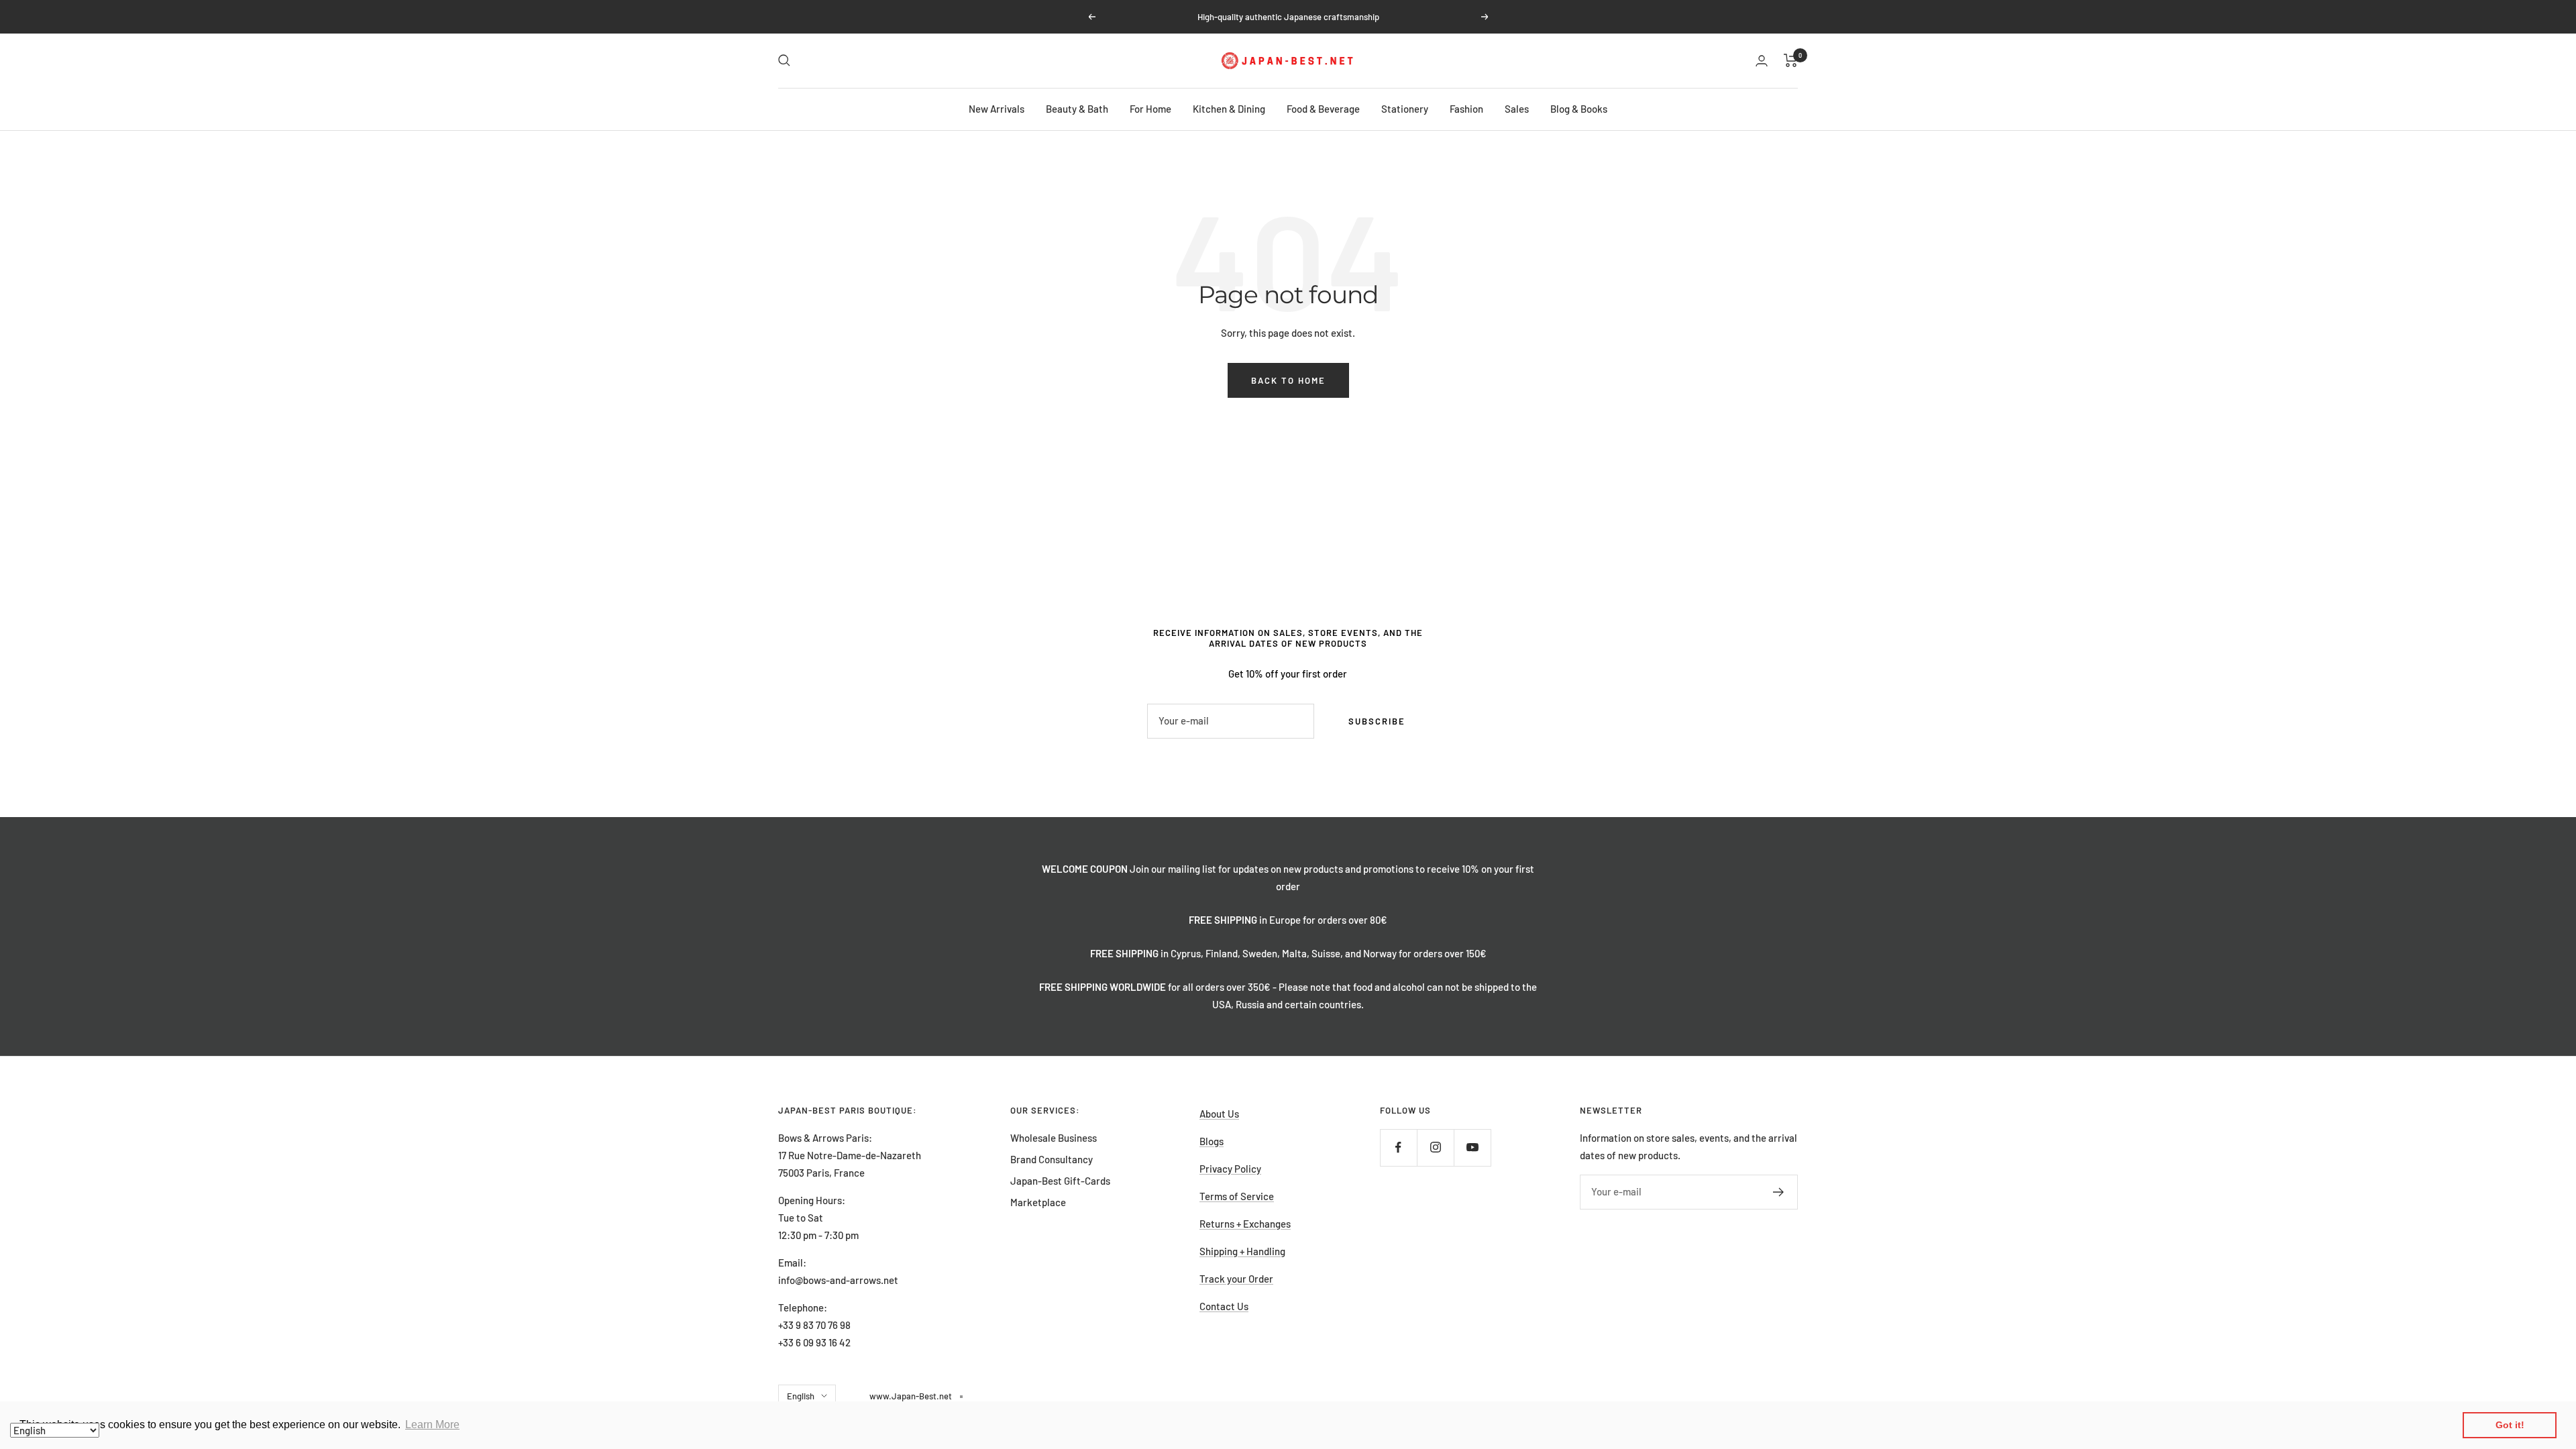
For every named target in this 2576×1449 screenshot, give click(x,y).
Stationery (1405, 109)
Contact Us (1224, 1306)
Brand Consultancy (1052, 1159)
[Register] (1779, 1192)
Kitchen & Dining (1229, 109)
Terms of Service (1237, 1196)
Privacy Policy (1230, 1169)
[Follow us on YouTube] (1472, 1147)
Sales (1517, 109)
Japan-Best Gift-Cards (1060, 1181)
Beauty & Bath (1077, 109)
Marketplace (1038, 1202)
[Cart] (1791, 60)
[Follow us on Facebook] (1398, 1147)
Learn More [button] (432, 1425)
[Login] (1762, 61)
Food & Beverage (1323, 109)
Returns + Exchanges (1245, 1224)
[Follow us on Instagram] (1435, 1147)
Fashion (1466, 109)
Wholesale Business (1054, 1138)
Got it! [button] (2510, 1425)
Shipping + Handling (1242, 1251)
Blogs (1212, 1141)
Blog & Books (1579, 109)
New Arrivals (997, 109)
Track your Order (1236, 1279)
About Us (1219, 1114)
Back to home (1288, 380)
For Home (1150, 109)
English (801, 1396)
